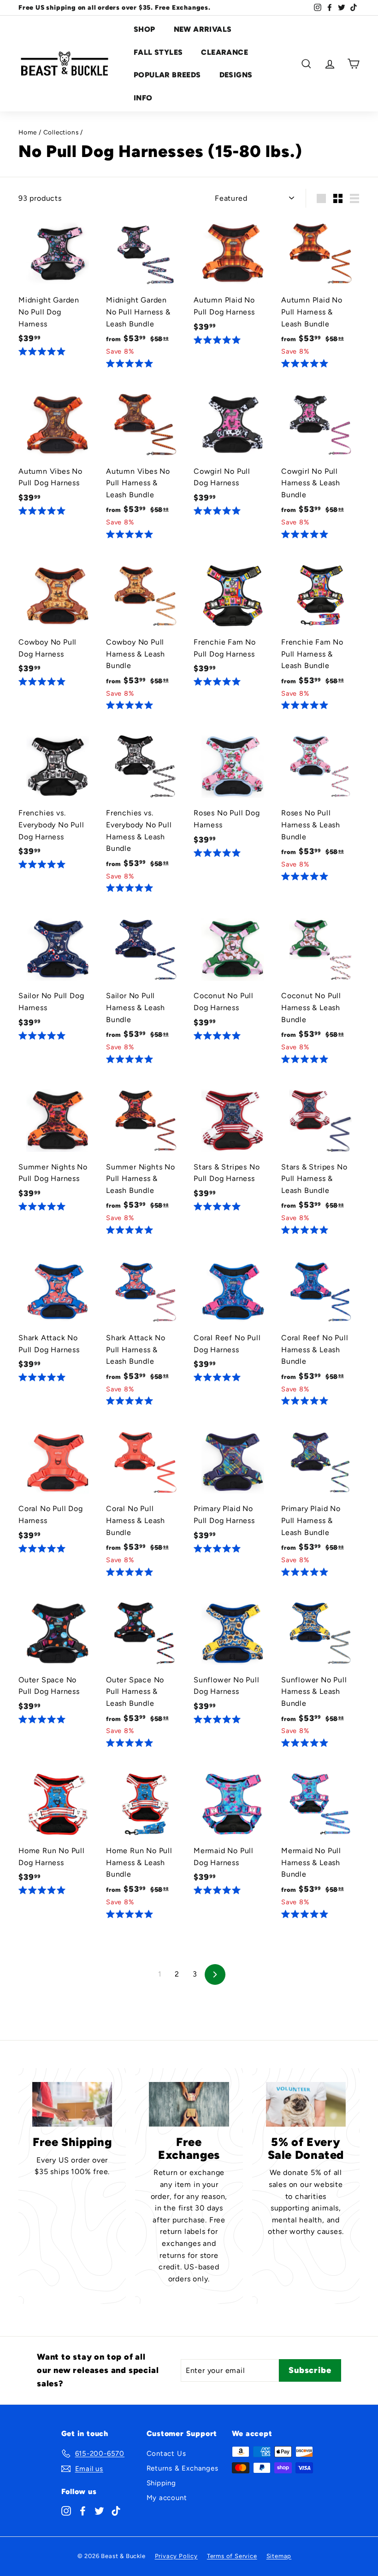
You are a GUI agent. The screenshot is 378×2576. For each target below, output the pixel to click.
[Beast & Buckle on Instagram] (66, 2510)
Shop (145, 29)
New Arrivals (203, 29)
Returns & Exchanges (183, 2468)
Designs (236, 75)
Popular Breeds (167, 75)
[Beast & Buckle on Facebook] (83, 2510)
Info (143, 98)
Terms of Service (232, 2556)
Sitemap (279, 2556)
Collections (61, 132)
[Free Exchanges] (189, 2104)
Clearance (224, 52)
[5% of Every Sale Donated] (306, 2104)
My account (167, 2498)
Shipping (161, 2483)
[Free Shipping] (72, 2104)
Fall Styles (158, 52)
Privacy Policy (176, 2556)
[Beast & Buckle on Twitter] (99, 2510)
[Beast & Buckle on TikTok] (116, 2510)
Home (28, 132)
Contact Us (166, 2454)
